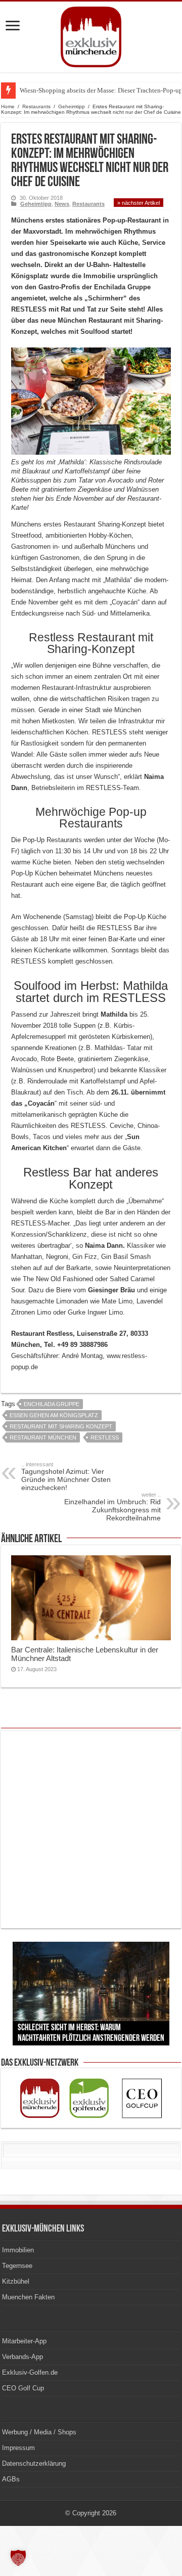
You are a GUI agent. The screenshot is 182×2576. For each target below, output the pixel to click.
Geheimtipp (72, 106)
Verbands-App (22, 2357)
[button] (18, 2558)
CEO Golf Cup (23, 2388)
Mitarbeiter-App (24, 2341)
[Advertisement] (91, 1829)
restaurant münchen (43, 1437)
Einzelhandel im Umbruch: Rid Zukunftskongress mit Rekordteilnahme (112, 1507)
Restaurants (36, 106)
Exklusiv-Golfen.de (30, 2372)
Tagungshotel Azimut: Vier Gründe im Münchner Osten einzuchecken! (66, 1476)
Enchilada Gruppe (52, 1404)
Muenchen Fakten (28, 2297)
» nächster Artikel (139, 203)
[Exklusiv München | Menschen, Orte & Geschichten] (91, 35)
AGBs (11, 2479)
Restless (105, 1437)
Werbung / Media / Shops (39, 2432)
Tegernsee (17, 2266)
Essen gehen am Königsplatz (54, 1415)
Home (8, 106)
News (62, 204)
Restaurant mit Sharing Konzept (61, 1426)
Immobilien (18, 2250)
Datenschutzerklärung (34, 2463)
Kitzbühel (16, 2281)
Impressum (18, 2448)
